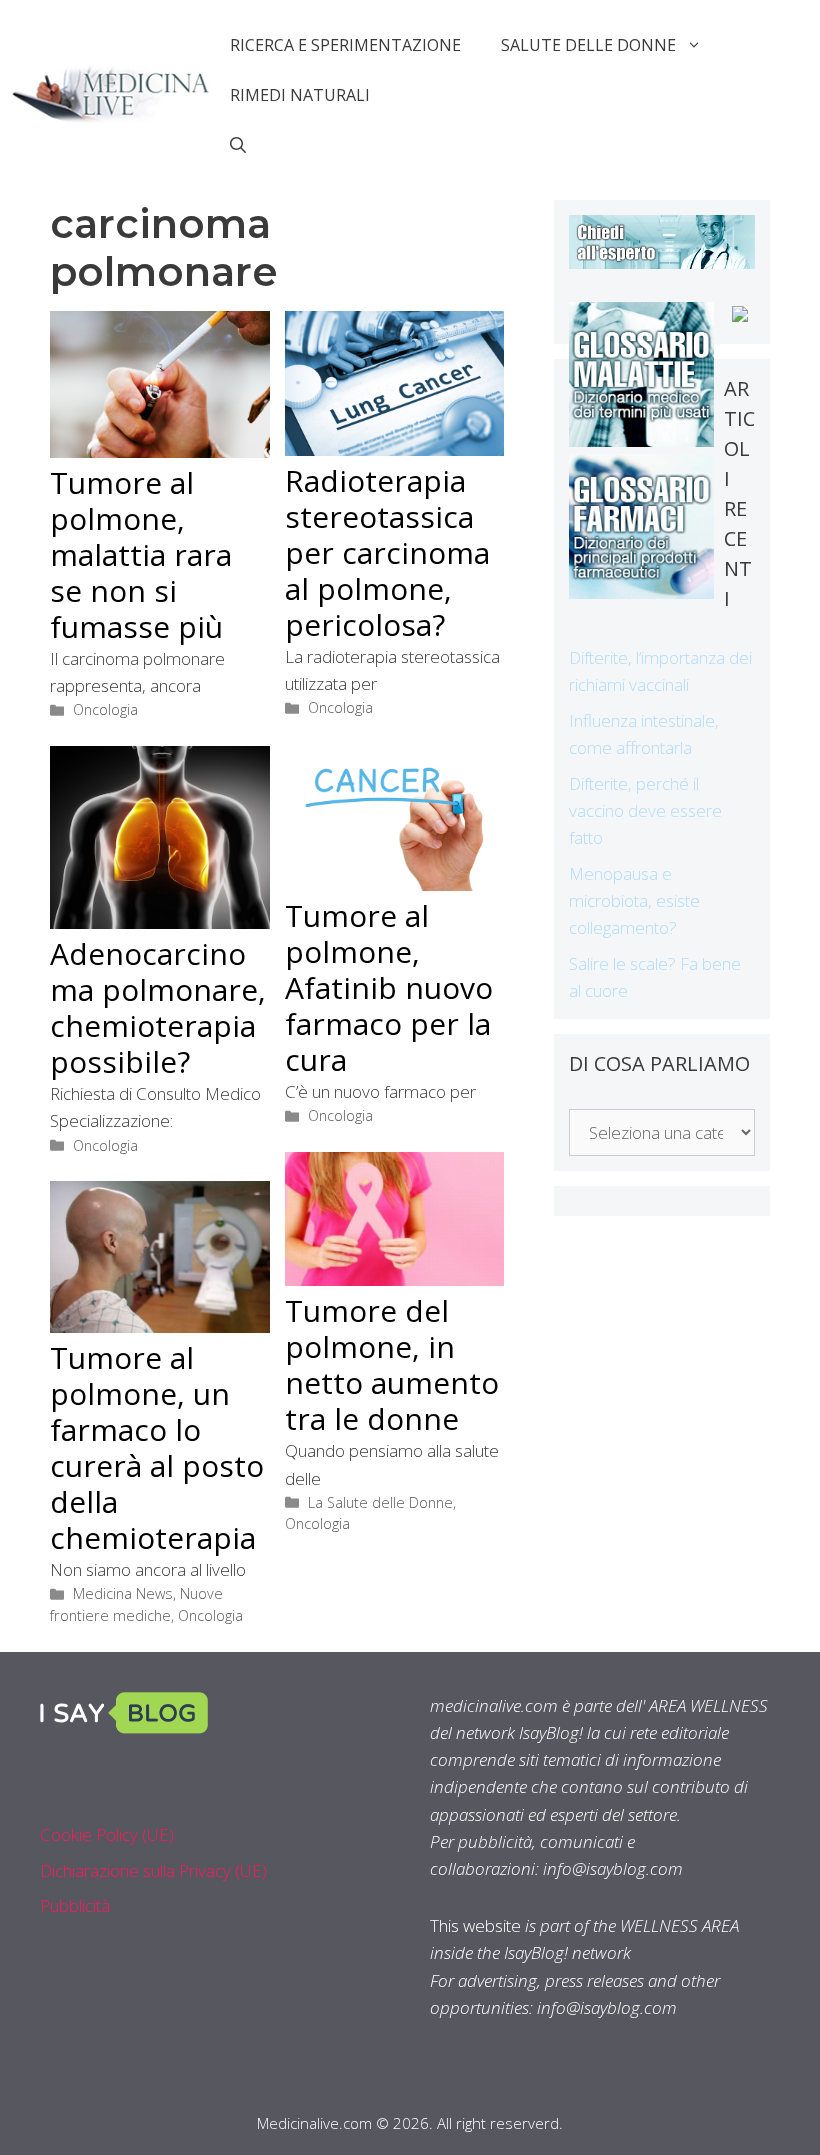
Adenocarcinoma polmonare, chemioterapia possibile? (158, 1007)
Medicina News (123, 1593)
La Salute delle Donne (380, 1502)
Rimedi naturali (300, 95)
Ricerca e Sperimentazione (345, 45)
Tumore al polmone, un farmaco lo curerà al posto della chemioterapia (157, 1447)
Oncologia (105, 709)
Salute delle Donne (588, 45)
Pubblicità (75, 1905)
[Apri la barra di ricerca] (238, 145)
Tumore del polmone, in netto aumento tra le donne (392, 1364)
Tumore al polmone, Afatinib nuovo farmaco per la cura (389, 987)
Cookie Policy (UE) (107, 1834)
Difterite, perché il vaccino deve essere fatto (645, 810)
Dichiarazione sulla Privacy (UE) (153, 1870)
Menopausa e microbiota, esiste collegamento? (634, 900)
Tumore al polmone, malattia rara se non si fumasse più (141, 554)
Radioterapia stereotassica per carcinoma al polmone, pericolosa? (387, 552)
